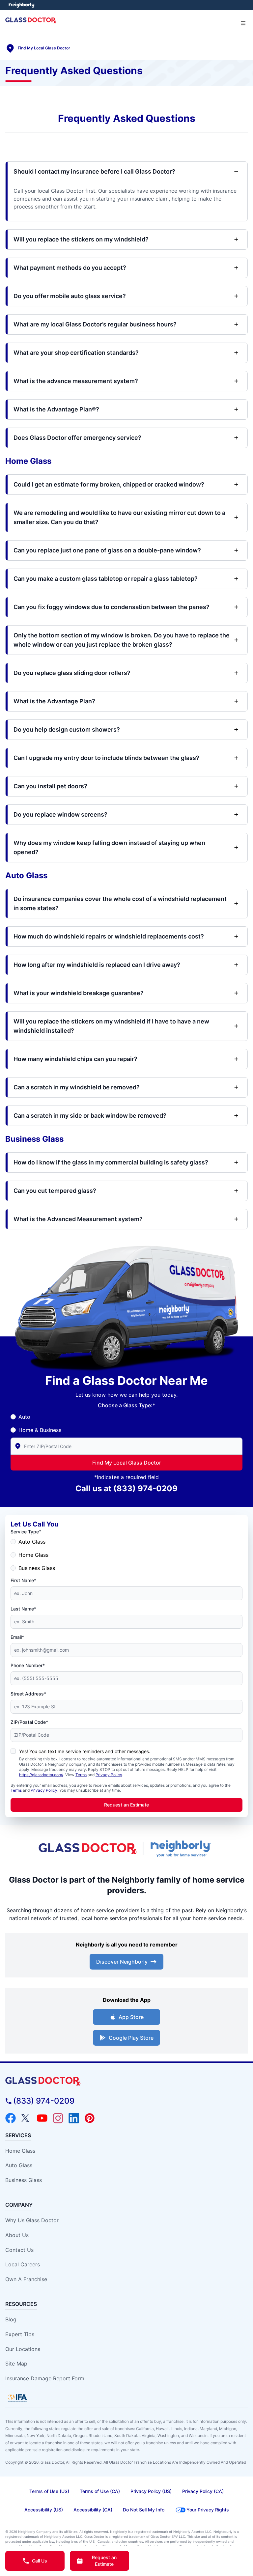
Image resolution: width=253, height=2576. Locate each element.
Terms (81, 1775)
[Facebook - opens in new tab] (11, 2118)
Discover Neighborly (122, 1962)
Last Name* (23, 1609)
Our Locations (23, 2349)
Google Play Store (131, 2038)
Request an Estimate (126, 1805)
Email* (17, 1637)
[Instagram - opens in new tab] (58, 2118)
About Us (17, 2235)
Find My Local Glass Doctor (127, 1463)
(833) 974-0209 (145, 1488)
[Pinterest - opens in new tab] (90, 2118)
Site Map (16, 2364)
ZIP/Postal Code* (29, 1722)
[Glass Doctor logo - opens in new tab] (88, 1849)
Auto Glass (32, 1542)
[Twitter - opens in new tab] (26, 2118)
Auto (24, 1417)
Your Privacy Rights (208, 2510)
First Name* (23, 1580)
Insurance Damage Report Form (45, 2378)
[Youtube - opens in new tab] (42, 2118)
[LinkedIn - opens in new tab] (74, 2118)
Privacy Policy (109, 1775)
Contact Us (19, 2250)
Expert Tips (20, 2334)
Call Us (40, 2561)
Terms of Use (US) (49, 2491)
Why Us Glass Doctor (32, 2220)
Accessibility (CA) (93, 2510)
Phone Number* (28, 1665)
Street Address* (28, 1694)
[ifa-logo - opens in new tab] (17, 2398)
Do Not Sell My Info (144, 2510)
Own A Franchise (26, 2279)
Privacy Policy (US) (151, 2491)
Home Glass (33, 1555)
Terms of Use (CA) (100, 2491)
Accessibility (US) (44, 2510)
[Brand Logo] (126, 2081)
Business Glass (37, 1568)
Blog (11, 2319)
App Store (131, 2017)
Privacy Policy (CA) (203, 2491)
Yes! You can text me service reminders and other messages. (85, 1751)
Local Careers (23, 2264)
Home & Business (40, 1430)
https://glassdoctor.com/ (41, 1775)
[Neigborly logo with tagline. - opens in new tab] (182, 1849)
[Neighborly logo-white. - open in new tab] (22, 5)
